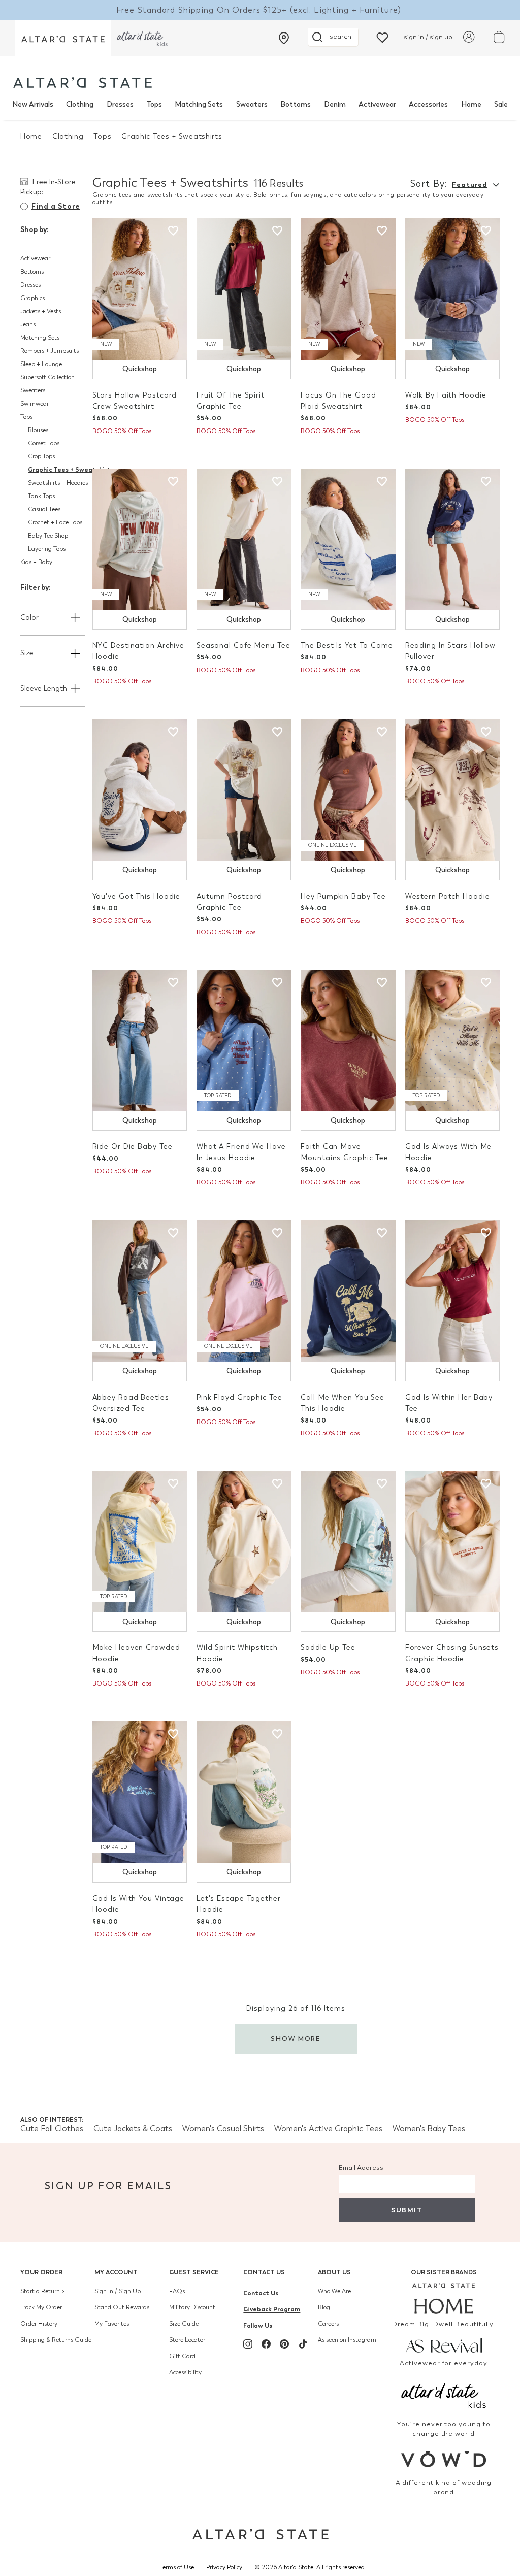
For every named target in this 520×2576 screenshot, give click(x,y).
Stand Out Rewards (122, 2307)
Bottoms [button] (32, 272)
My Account (116, 2272)
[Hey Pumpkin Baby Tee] (348, 790)
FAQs (177, 2291)
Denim (335, 104)
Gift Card (182, 2356)
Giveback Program (272, 2309)
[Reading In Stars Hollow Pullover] (452, 540)
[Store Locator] (284, 38)
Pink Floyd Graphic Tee (239, 1397)
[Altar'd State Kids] (444, 2395)
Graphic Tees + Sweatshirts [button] (71, 469)
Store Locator (187, 2340)
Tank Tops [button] (41, 496)
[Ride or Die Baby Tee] (140, 1041)
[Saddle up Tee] (348, 1542)
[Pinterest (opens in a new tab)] (284, 2344)
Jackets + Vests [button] (41, 311)
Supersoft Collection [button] (47, 377)
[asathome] (444, 2298)
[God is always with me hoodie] (452, 1041)
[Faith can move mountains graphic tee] (348, 1041)
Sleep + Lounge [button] (41, 364)
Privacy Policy (224, 2567)
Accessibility (185, 2372)
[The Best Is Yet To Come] (348, 540)
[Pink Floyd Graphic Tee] (244, 1291)
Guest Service (194, 2272)
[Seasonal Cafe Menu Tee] (244, 540)
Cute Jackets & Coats (133, 2128)
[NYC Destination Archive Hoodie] (140, 540)
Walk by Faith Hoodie (446, 395)
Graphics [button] (32, 298)
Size (27, 653)
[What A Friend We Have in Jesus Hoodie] (244, 1041)
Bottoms (296, 104)
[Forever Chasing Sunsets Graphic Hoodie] (452, 1542)
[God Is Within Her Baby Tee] (452, 1291)
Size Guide (184, 2324)
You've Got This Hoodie (137, 896)
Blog (324, 2307)
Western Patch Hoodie (448, 896)
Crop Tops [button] (41, 456)
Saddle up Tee (328, 1648)
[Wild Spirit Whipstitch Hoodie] (244, 1542)
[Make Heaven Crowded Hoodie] (140, 1542)
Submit (407, 2210)
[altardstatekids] (142, 38)
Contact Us (264, 2272)
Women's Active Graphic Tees (328, 2128)
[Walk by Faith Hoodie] (452, 289)
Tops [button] (26, 417)
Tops (154, 104)
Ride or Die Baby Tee (133, 1147)
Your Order (41, 2272)
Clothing (80, 104)
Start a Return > (42, 2291)
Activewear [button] (35, 258)
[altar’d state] (63, 38)
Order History (39, 2324)
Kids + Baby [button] (36, 562)
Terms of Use (177, 2567)
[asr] (444, 2344)
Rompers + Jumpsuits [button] (50, 351)
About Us (334, 2272)
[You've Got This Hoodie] (140, 790)
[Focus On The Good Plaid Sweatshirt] (348, 289)
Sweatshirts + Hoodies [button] (58, 483)
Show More (296, 2039)
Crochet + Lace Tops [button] (55, 522)
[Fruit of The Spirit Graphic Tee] (244, 289)
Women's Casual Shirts (223, 2128)
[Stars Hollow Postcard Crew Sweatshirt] (140, 289)
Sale (501, 104)
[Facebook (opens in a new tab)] (266, 2344)
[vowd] (444, 2459)
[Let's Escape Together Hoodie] (244, 1792)
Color (29, 618)
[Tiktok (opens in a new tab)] (303, 2344)
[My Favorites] (382, 37)
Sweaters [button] (33, 390)
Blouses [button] (38, 430)
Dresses (120, 104)
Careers (328, 2324)
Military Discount (192, 2307)
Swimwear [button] (35, 404)
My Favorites (112, 2324)
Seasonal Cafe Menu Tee (243, 646)
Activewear (377, 104)
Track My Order (41, 2307)
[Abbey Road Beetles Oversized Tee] (140, 1291)
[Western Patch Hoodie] (452, 790)
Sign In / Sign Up (118, 2291)
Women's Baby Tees (429, 2128)
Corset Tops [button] (44, 443)
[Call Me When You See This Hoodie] (348, 1291)
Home (471, 104)
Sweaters (252, 104)
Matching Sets (199, 104)
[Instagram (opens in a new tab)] (248, 2344)
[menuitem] (33, 105)
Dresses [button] (30, 285)
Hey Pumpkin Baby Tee (343, 896)
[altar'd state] (83, 82)
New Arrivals (33, 104)
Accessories (428, 104)
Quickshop (140, 369)
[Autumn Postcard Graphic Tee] (244, 790)
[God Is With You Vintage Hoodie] (140, 1792)
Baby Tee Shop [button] (48, 536)
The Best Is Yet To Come (347, 646)
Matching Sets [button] (40, 338)
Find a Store (56, 206)
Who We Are (334, 2291)
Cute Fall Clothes (52, 2128)
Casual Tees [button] (44, 509)
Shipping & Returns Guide (56, 2340)
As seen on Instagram (347, 2340)
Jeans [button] (28, 324)
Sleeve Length (44, 689)
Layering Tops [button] (47, 549)
